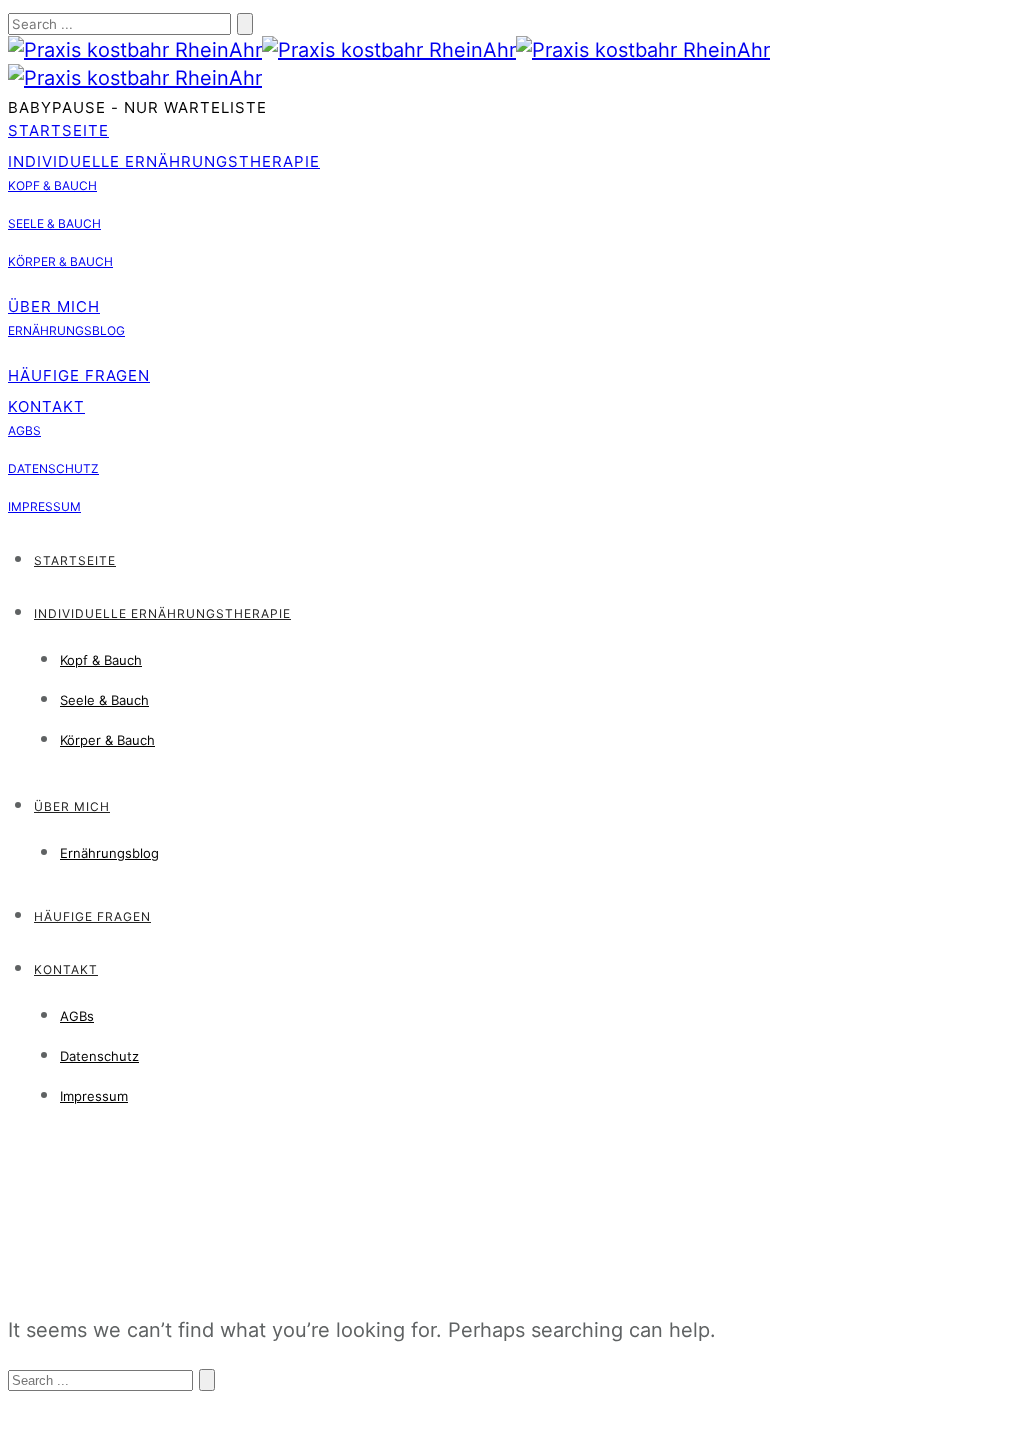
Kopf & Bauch (52, 185)
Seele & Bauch (54, 223)
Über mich (54, 306)
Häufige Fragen (79, 375)
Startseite (58, 130)
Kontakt (46, 406)
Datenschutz (53, 468)
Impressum (44, 506)
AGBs (24, 430)
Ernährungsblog (66, 330)
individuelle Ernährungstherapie (164, 161)
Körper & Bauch (60, 261)
